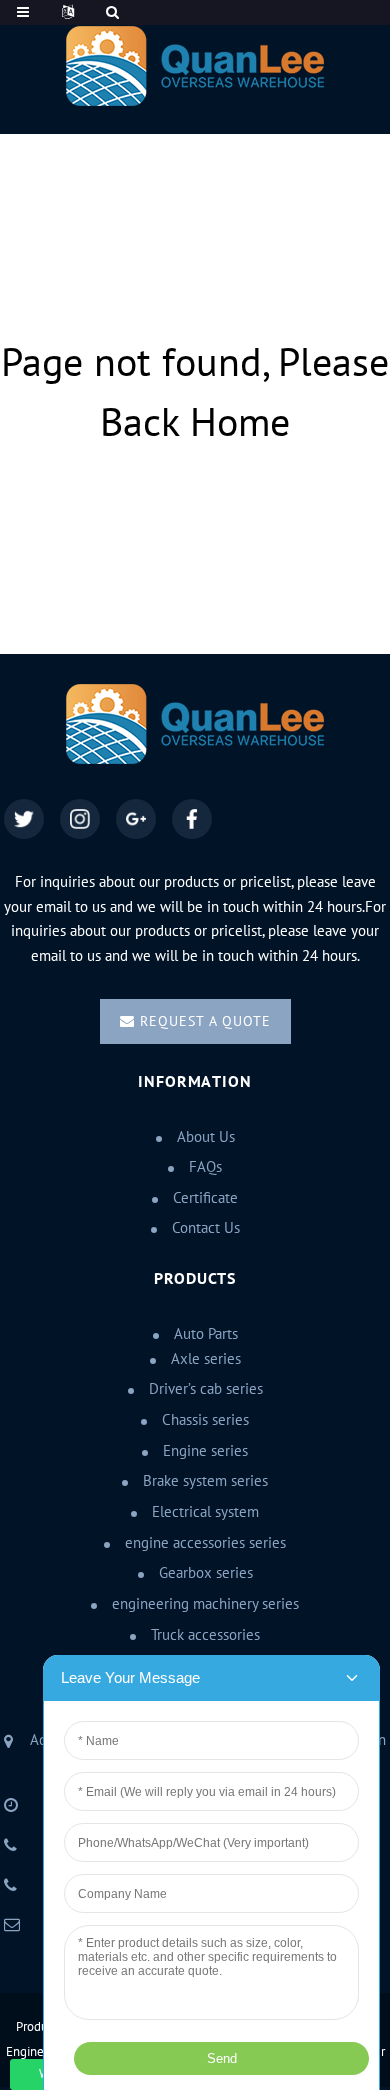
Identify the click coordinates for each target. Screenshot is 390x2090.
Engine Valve (41, 2052)
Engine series (205, 1451)
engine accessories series (205, 1543)
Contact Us (206, 1228)
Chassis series (205, 1420)
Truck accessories (205, 1635)
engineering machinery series (205, 1604)
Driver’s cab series (206, 1389)
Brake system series (205, 1481)
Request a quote (205, 1021)
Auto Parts (206, 1334)
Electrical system (205, 1512)
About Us (206, 1137)
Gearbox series (206, 1573)
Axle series (206, 1359)
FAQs (205, 1167)
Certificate (205, 1198)
